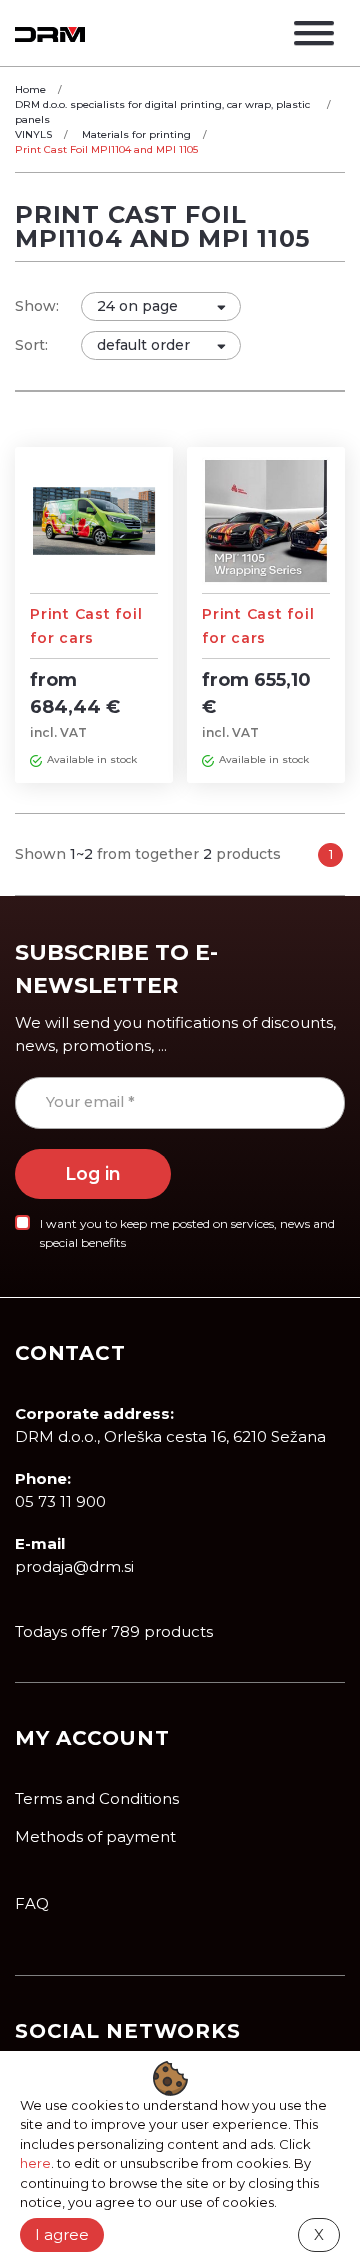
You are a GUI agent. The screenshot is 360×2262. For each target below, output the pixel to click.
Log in (93, 1173)
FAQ (32, 1903)
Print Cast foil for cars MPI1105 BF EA (258, 638)
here (35, 2163)
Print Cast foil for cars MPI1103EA (86, 638)
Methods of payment (95, 1836)
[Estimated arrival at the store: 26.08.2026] (36, 759)
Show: (37, 306)
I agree (62, 2234)
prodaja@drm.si (74, 1566)
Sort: (31, 345)
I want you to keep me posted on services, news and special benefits (187, 1233)
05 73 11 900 (60, 1501)
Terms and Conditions (97, 1798)
